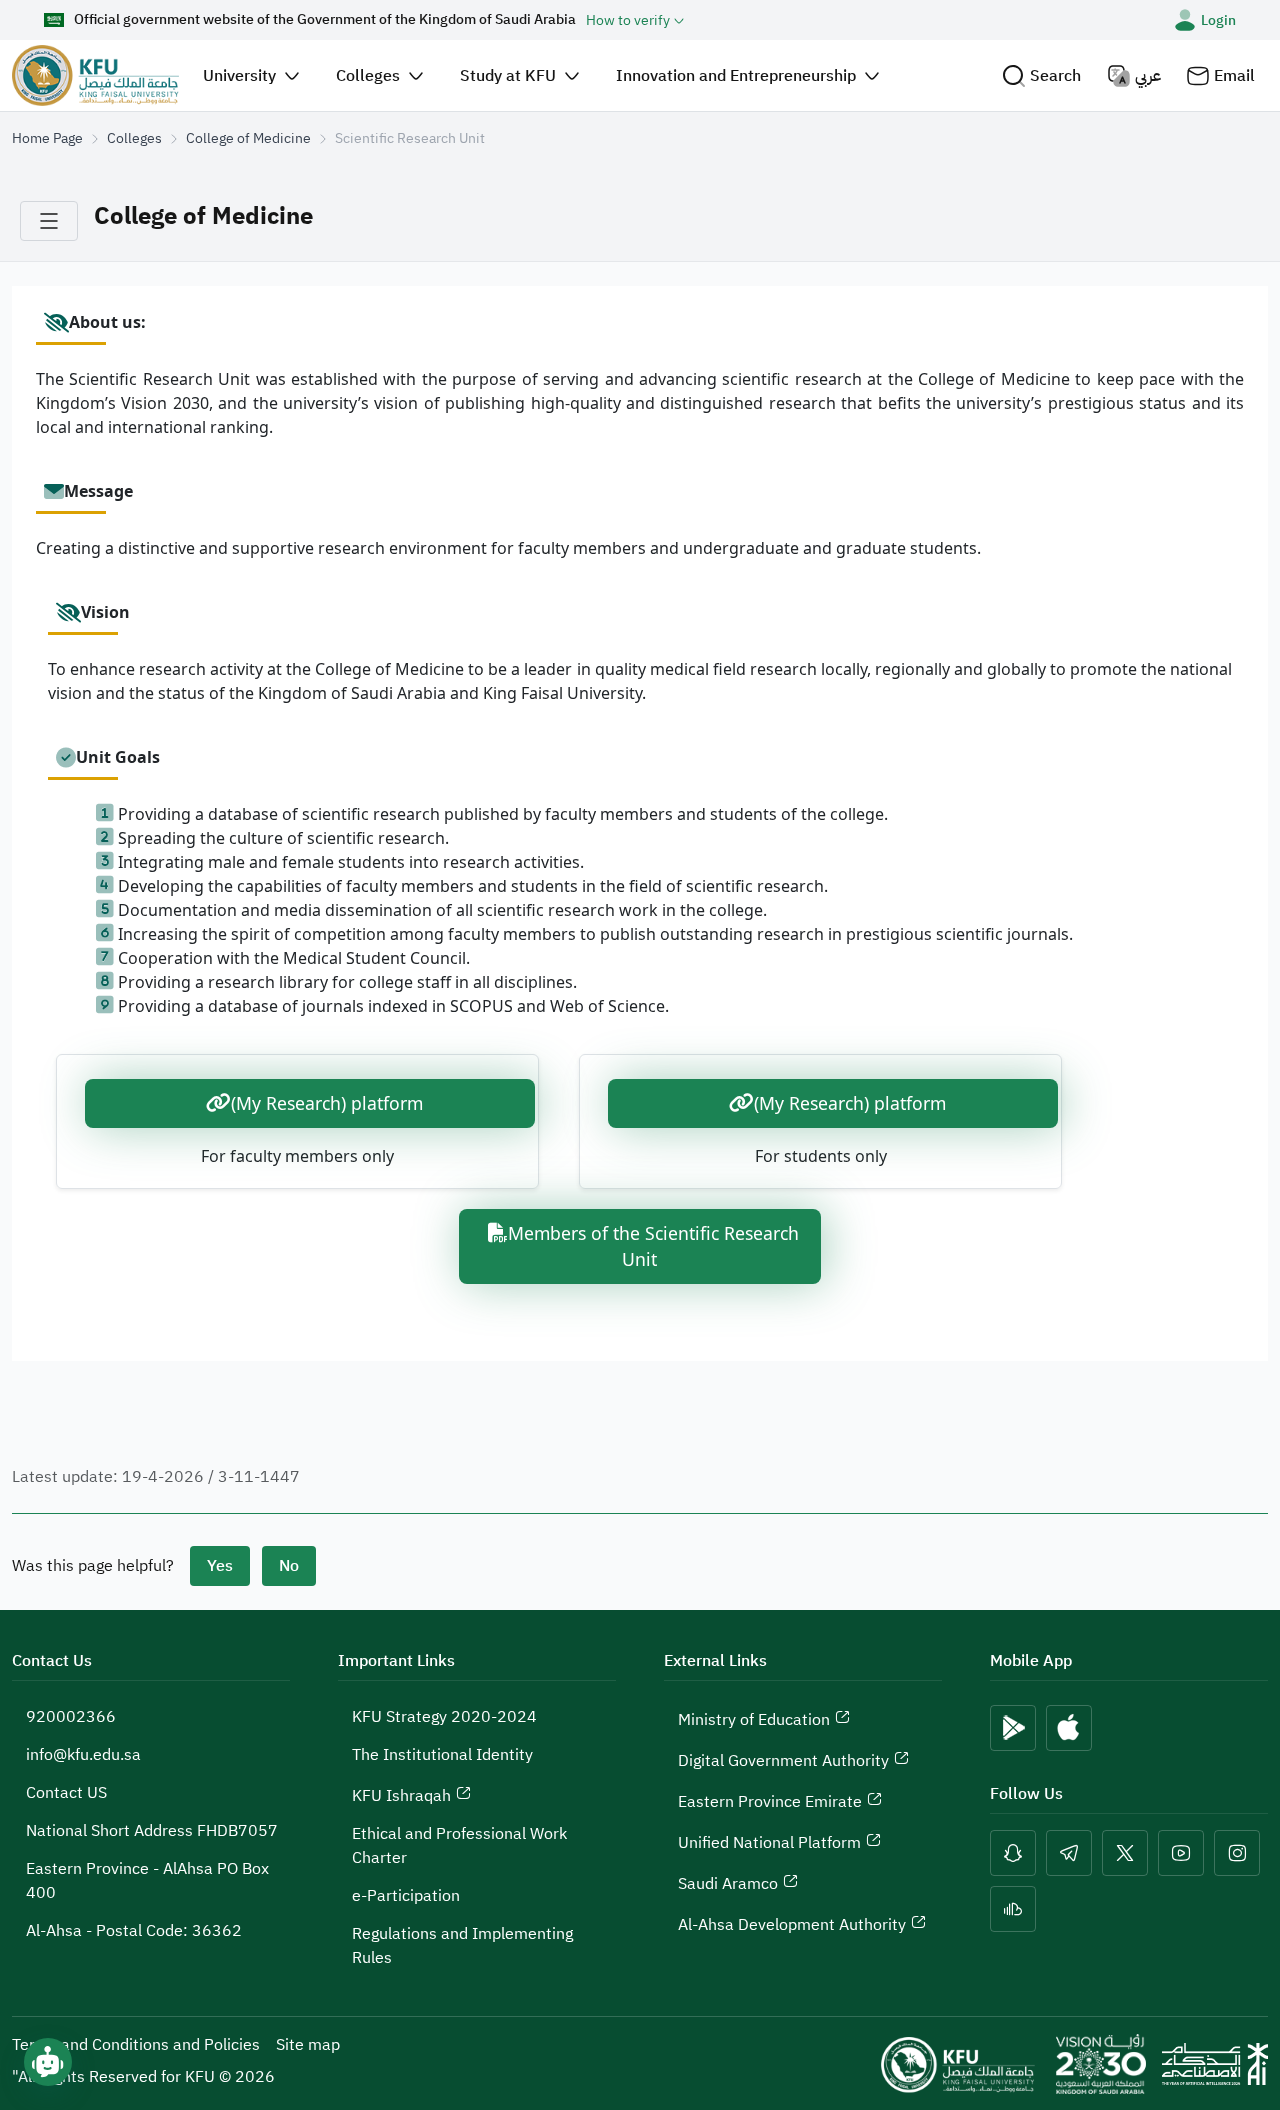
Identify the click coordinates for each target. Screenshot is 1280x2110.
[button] (1041, 75)
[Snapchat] (1013, 1853)
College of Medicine (248, 138)
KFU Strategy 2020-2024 (444, 1717)
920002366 (71, 1717)
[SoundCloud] (1013, 1909)
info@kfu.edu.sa (83, 1755)
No (289, 1566)
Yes (220, 1566)
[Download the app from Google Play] (1013, 1728)
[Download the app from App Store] (1069, 1728)
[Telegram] (1069, 1853)
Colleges (134, 138)
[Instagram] (1237, 1853)
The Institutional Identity (442, 1755)
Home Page (47, 138)
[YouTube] (1181, 1853)
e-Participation (406, 1896)
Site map (308, 2045)
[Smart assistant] (48, 2062)
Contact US (66, 1793)
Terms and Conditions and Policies (136, 2045)
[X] (1125, 1853)
